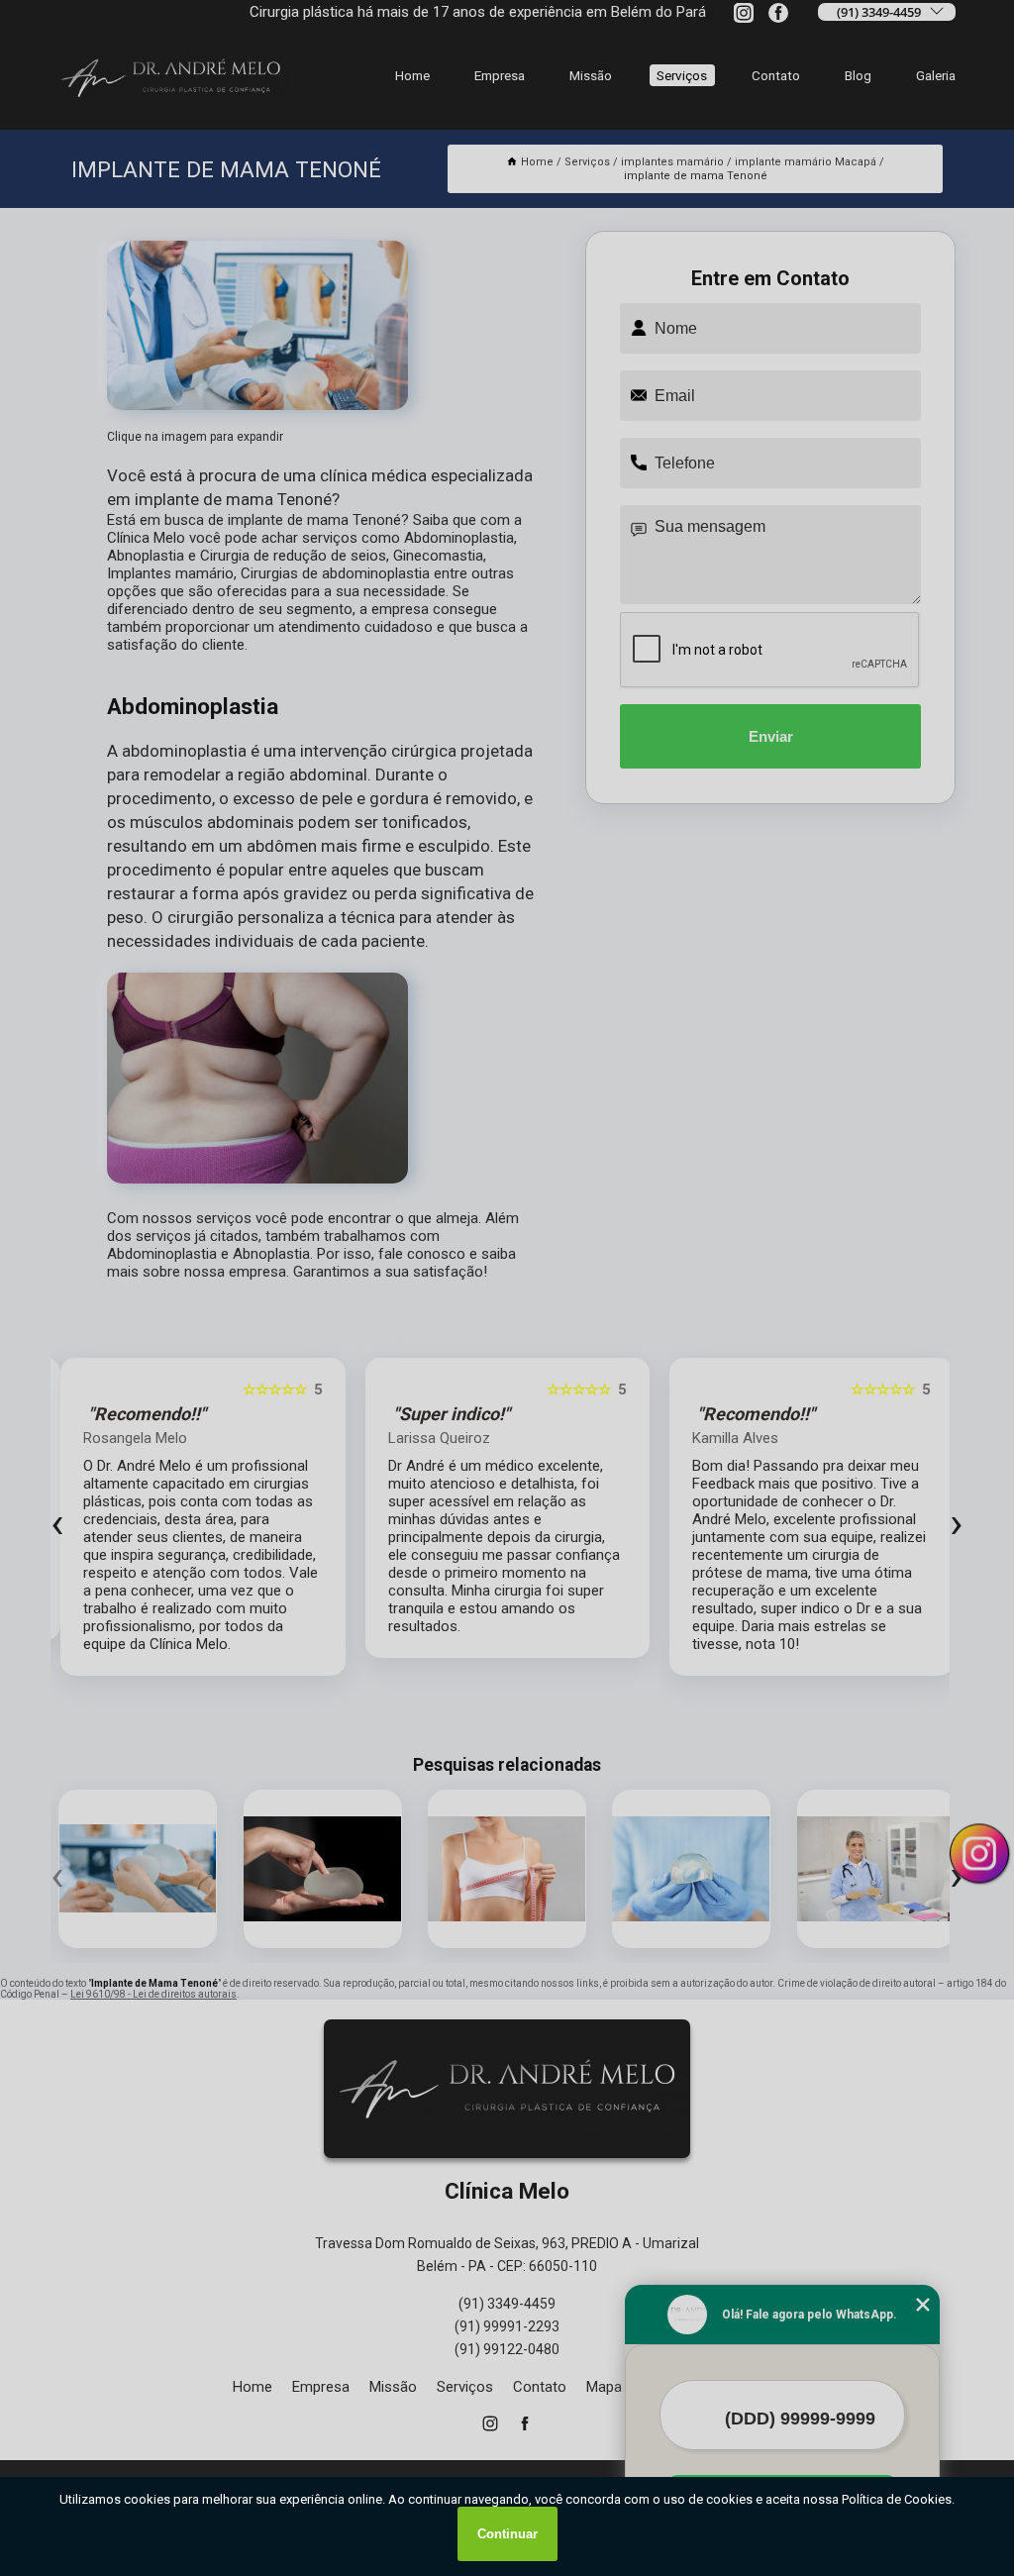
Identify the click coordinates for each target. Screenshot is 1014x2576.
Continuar (507, 2534)
